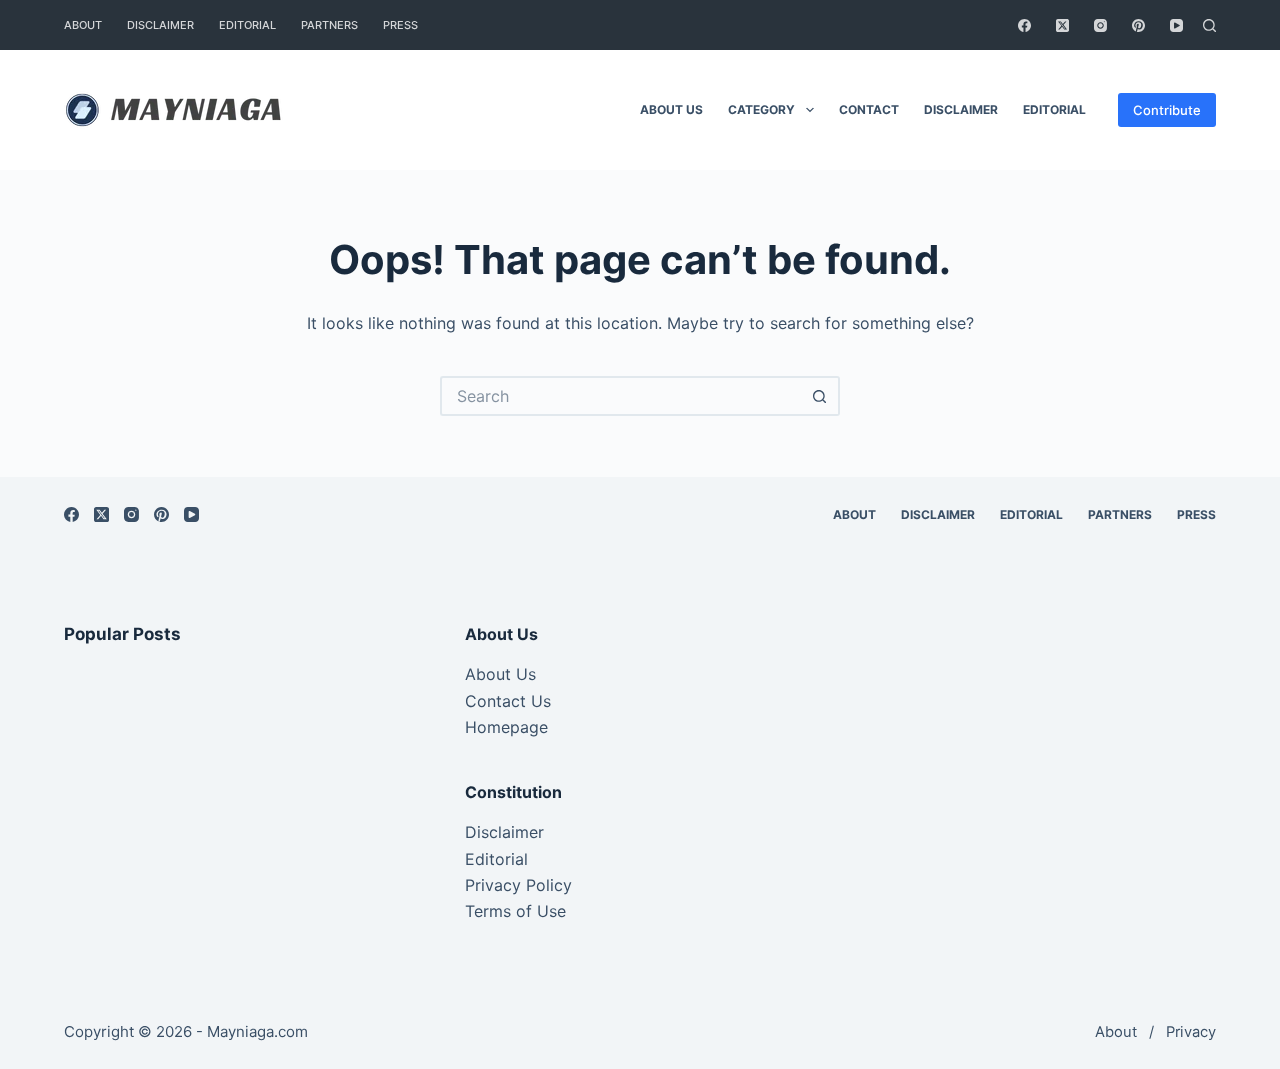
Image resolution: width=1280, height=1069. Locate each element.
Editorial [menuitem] (247, 25)
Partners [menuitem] (329, 25)
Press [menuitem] (400, 25)
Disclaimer (504, 832)
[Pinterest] (1138, 25)
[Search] (1209, 25)
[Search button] (820, 396)
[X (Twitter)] (1062, 25)
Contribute (1167, 110)
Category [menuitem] (761, 109)
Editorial (496, 859)
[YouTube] (1176, 25)
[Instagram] (1100, 25)
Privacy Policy (518, 885)
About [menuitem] (83, 25)
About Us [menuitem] (671, 109)
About (1116, 1032)
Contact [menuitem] (869, 109)
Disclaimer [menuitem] (160, 25)
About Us (500, 674)
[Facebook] (1024, 25)
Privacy (1191, 1032)
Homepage (506, 727)
